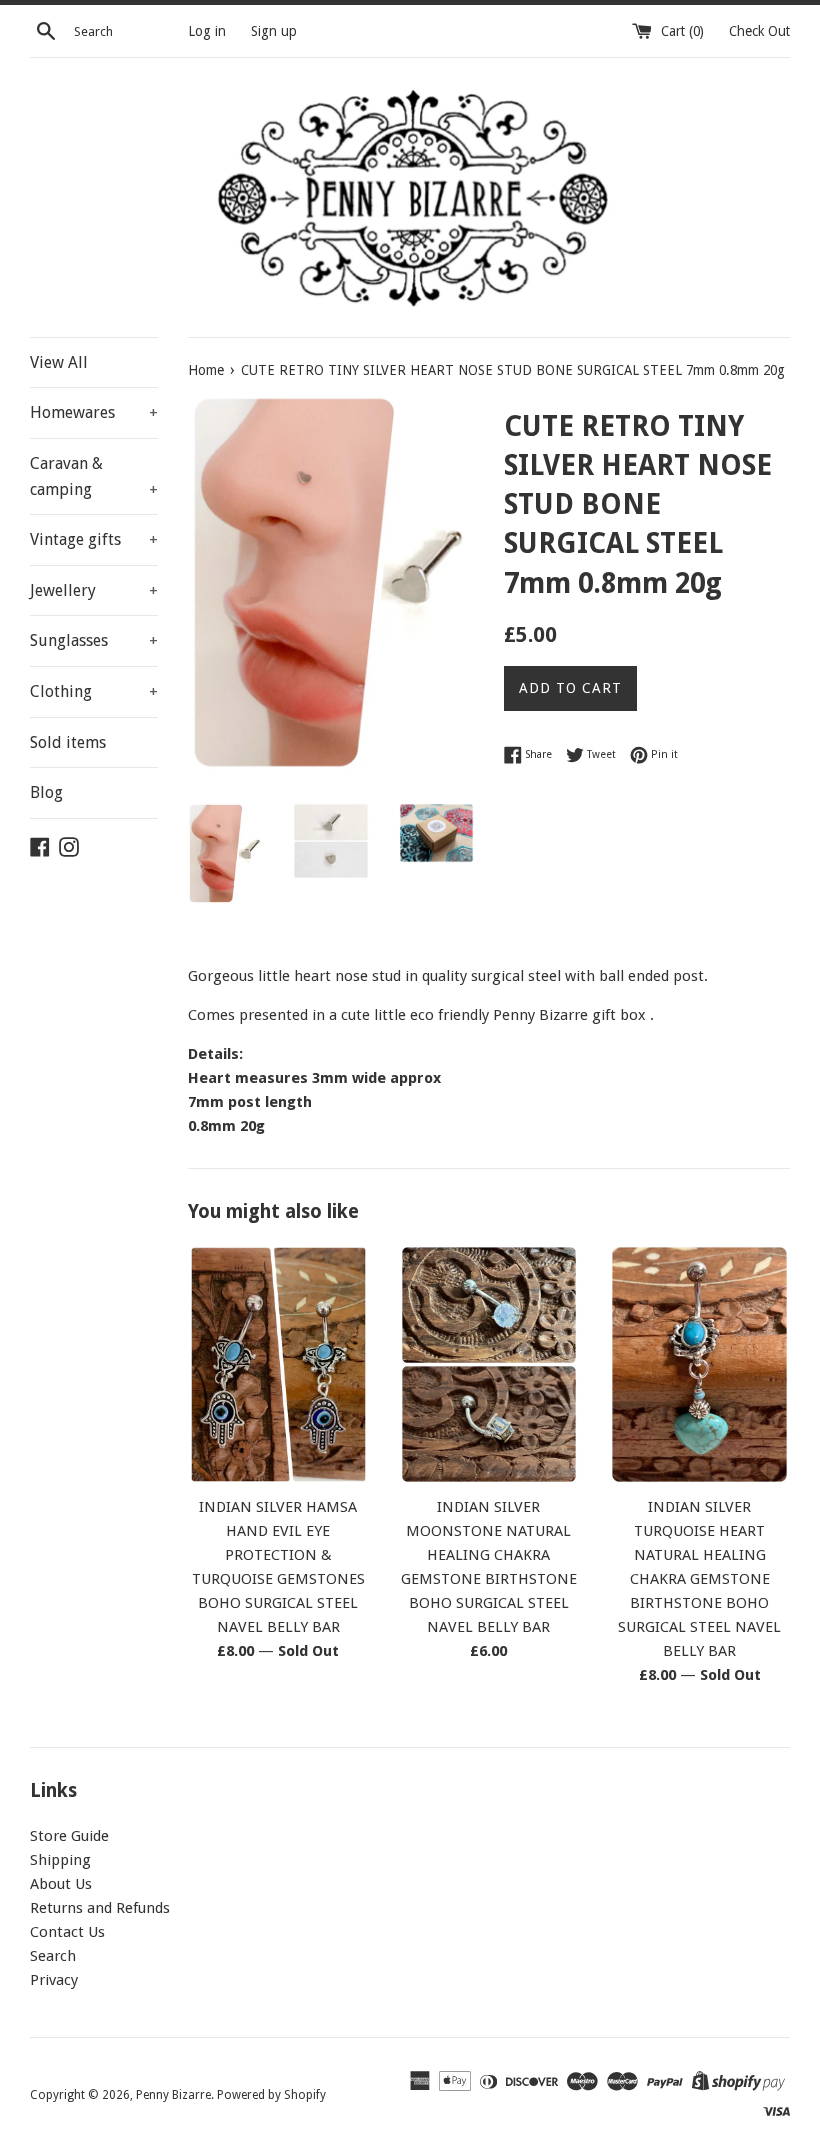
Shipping (60, 1860)
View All (59, 362)
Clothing (94, 691)
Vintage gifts (94, 539)
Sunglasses (94, 640)
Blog (46, 792)
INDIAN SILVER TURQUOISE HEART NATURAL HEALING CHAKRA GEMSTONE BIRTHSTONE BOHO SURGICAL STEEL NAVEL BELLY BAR (699, 1579)
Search (53, 1956)
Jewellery (94, 590)
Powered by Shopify (271, 2095)
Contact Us (67, 1932)
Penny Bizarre (173, 2095)
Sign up (274, 31)
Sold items (68, 742)
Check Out (759, 31)
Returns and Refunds (100, 1908)
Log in (207, 31)
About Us (61, 1884)
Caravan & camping (94, 476)
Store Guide (69, 1836)
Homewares (94, 412)
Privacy (54, 1980)
